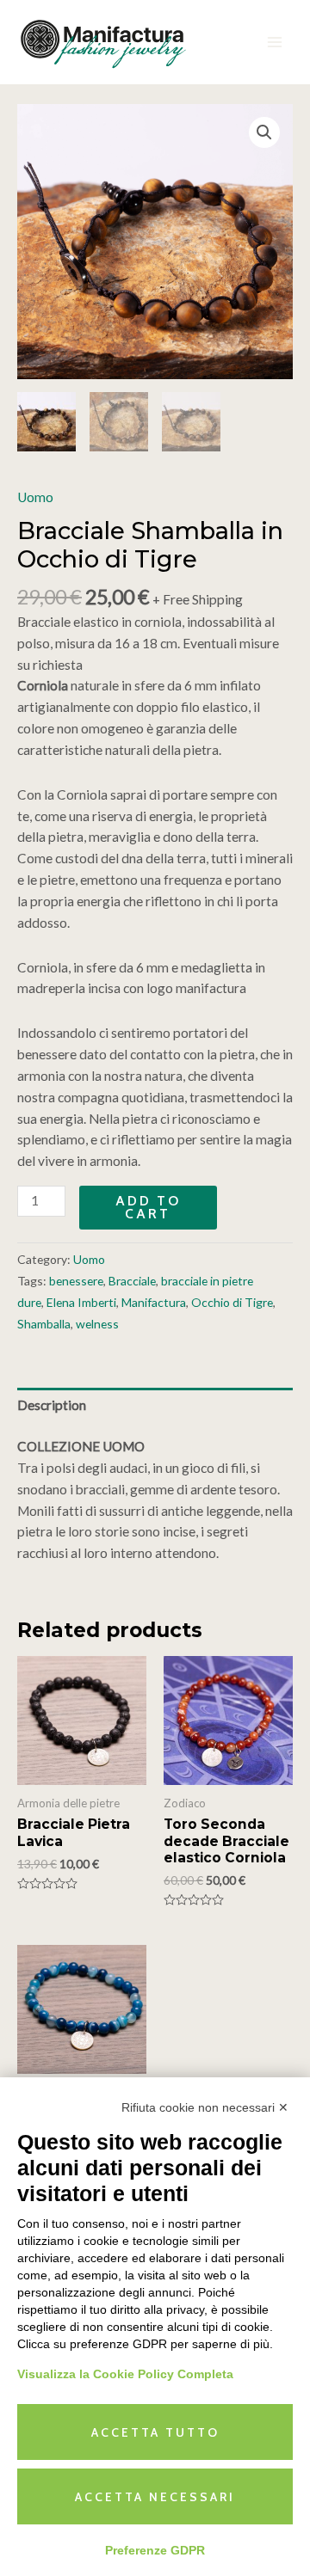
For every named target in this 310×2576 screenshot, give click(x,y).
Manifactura (154, 1302)
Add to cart (148, 1208)
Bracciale (132, 1281)
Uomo (35, 497)
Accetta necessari (155, 2497)
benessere (76, 1281)
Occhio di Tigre (232, 1302)
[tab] (155, 1405)
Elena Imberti (81, 1302)
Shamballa (44, 1324)
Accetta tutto (155, 2432)
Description (52, 1405)
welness (97, 1324)
